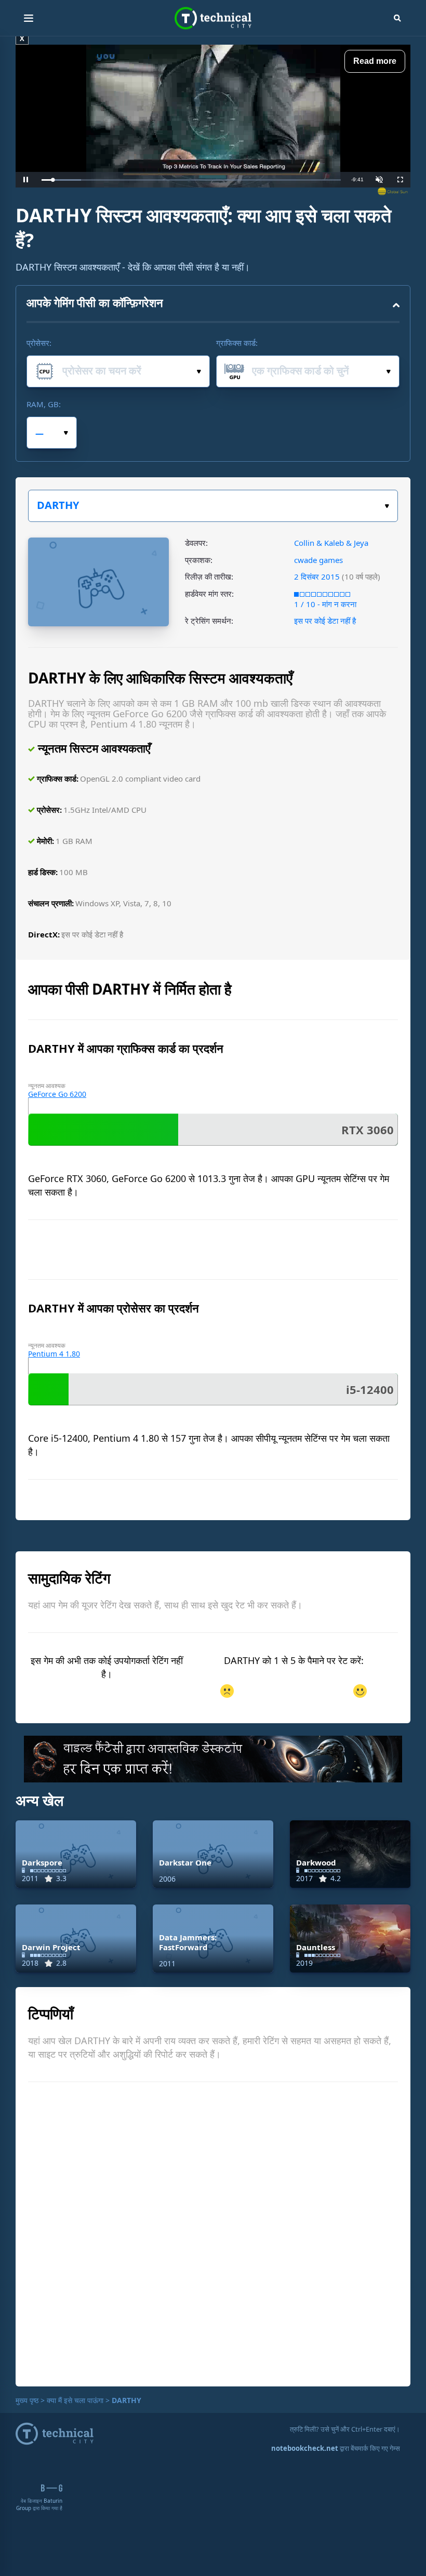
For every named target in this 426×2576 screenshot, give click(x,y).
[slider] (191, 180)
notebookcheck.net (305, 2448)
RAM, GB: (44, 404)
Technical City (213, 18)
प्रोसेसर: (39, 343)
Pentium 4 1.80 (54, 1354)
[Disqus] (213, 2233)
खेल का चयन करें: (213, 506)
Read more (375, 61)
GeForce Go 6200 (57, 1094)
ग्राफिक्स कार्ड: (237, 343)
